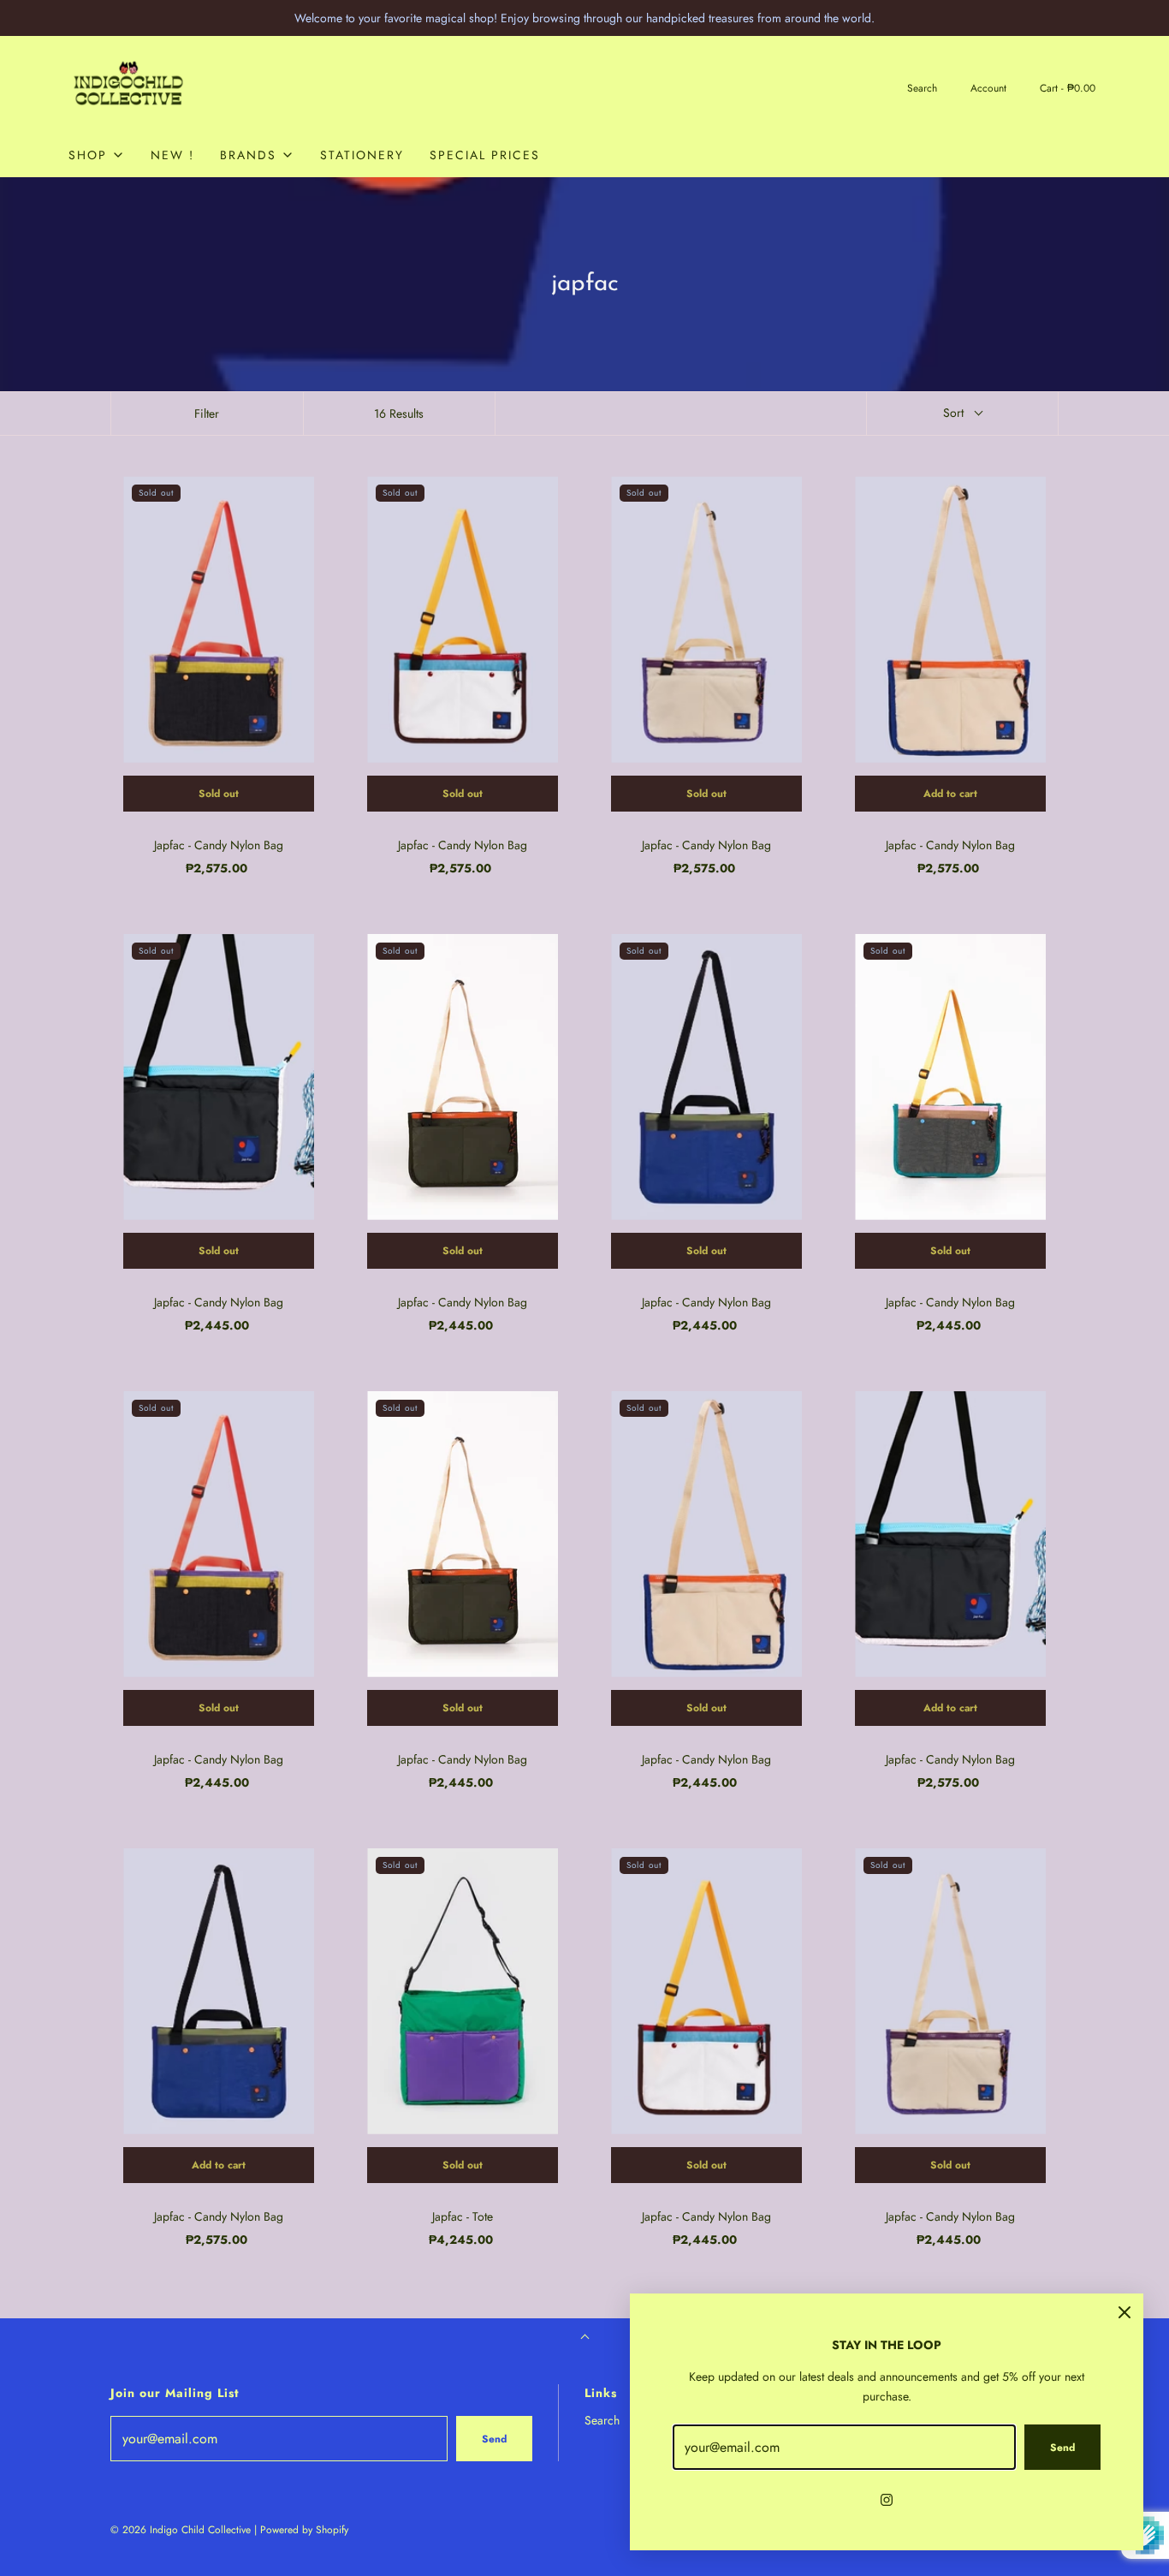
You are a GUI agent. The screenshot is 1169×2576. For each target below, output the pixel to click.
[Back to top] (585, 2338)
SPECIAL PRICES (485, 155)
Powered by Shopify (304, 2530)
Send (494, 2439)
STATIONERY (362, 155)
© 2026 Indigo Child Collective (181, 2530)
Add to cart (950, 794)
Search (602, 2420)
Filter (207, 413)
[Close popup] (1124, 2312)
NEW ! (172, 155)
